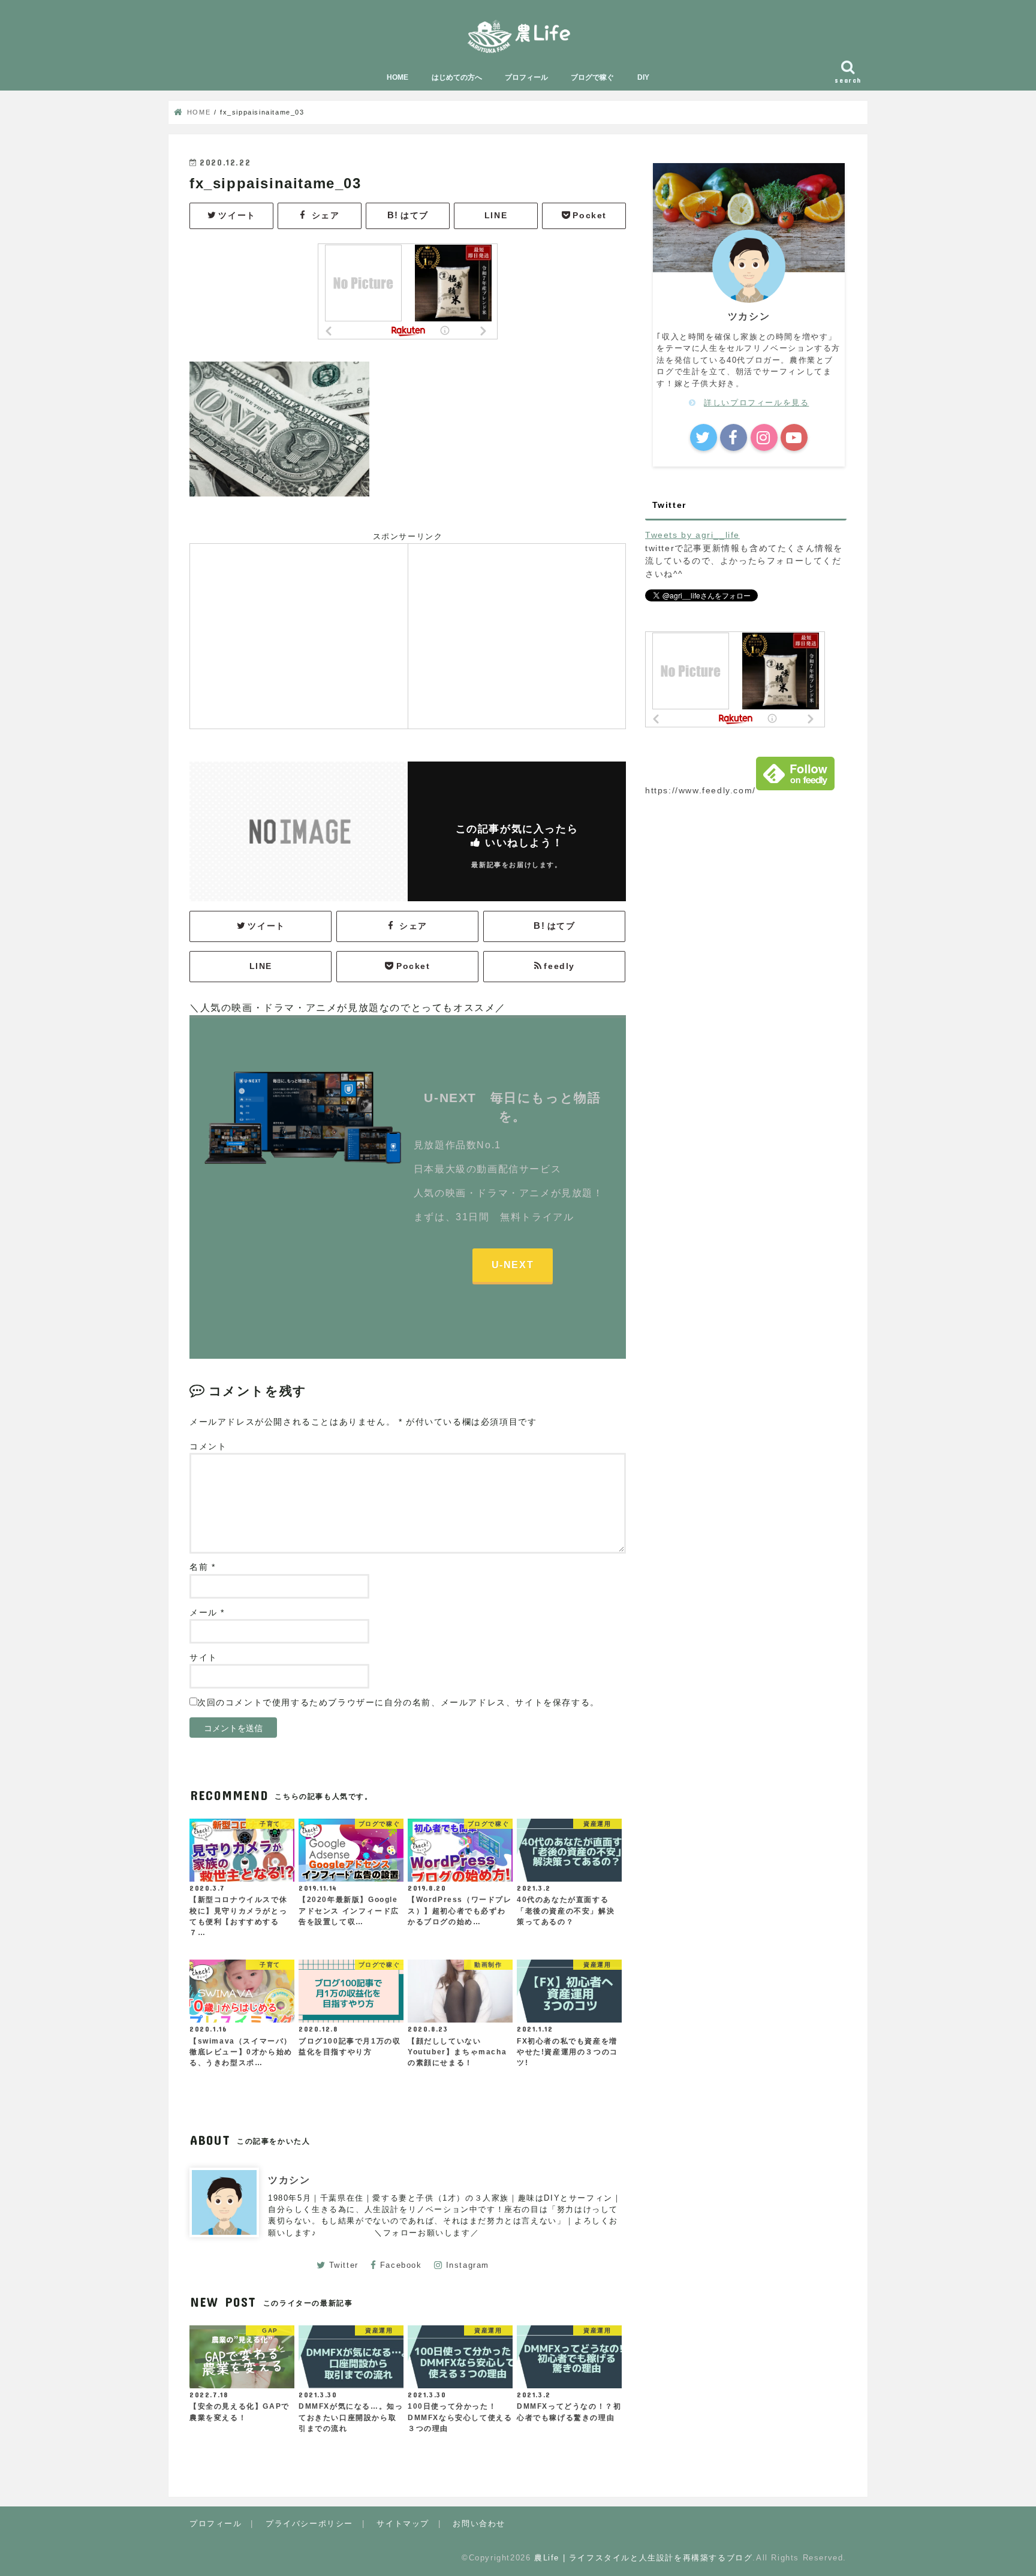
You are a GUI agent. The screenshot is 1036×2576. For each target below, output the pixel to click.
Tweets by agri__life (692, 535)
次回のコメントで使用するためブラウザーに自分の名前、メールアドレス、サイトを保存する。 (398, 1703)
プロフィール (526, 77)
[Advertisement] (299, 634)
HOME (397, 77)
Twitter (344, 2265)
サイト (204, 1658)
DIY (643, 77)
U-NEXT (513, 1265)
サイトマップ (403, 2524)
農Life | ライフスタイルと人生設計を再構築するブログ (643, 2558)
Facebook (401, 2265)
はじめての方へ (457, 77)
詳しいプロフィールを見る (756, 403)
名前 (202, 1567)
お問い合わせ (479, 2524)
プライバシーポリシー (309, 2524)
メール (207, 1613)
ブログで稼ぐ (592, 77)
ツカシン (289, 2180)
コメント (208, 1447)
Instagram (468, 2265)
